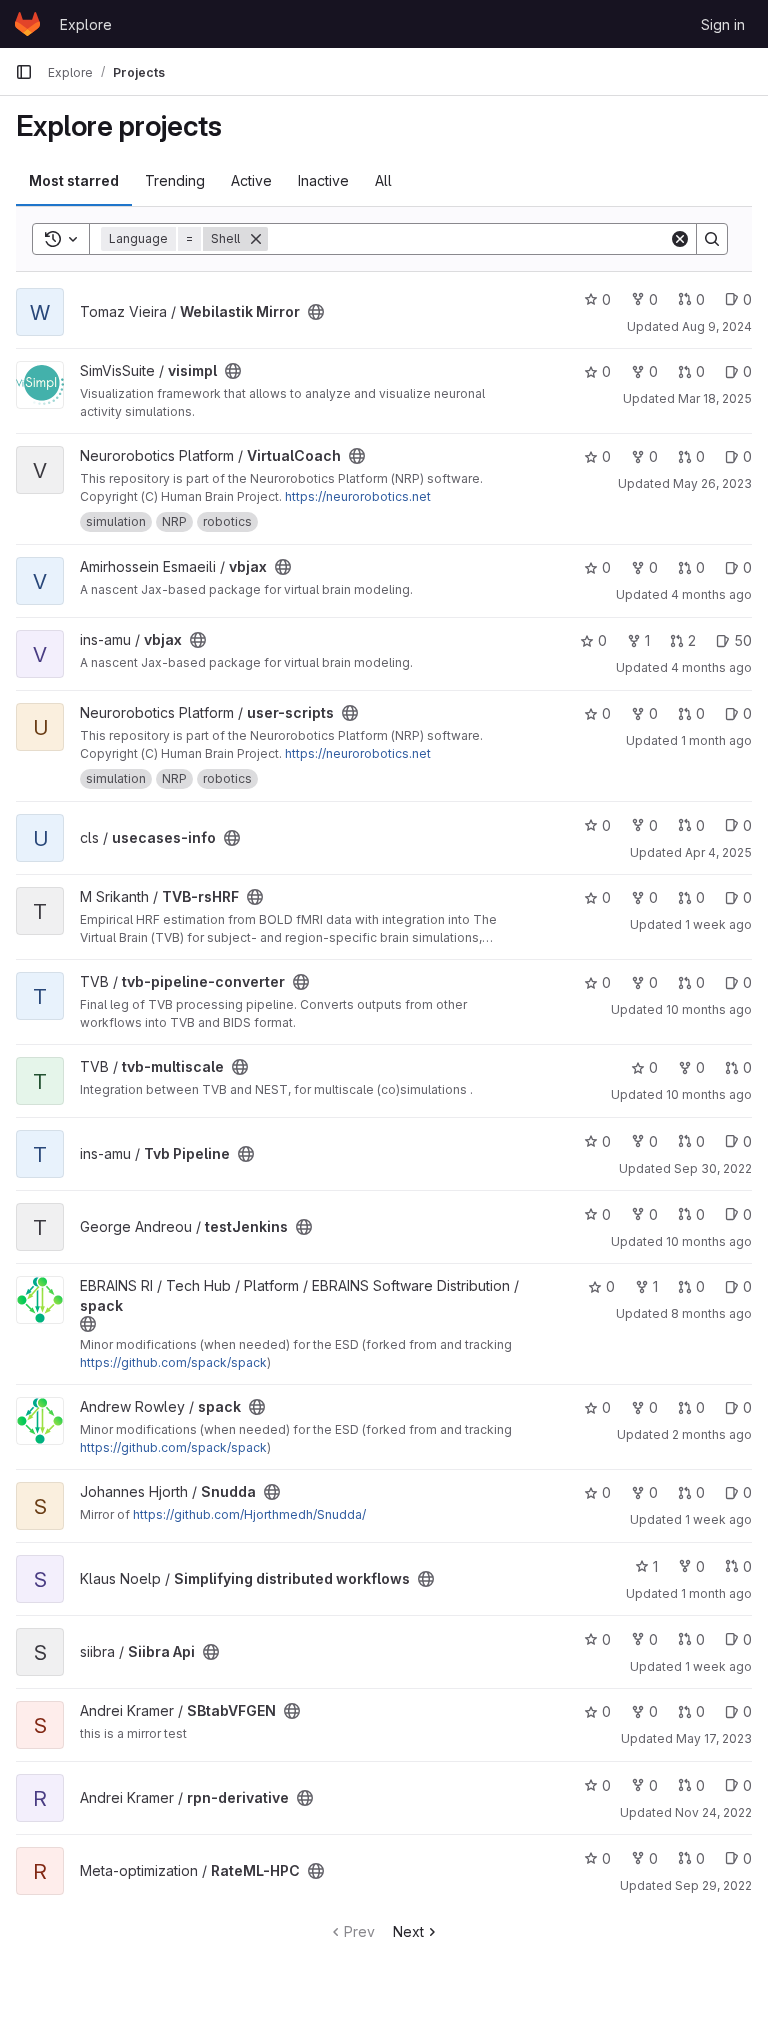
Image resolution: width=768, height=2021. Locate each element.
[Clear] (680, 239)
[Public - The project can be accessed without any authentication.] (316, 312)
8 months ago (711, 1313)
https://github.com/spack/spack (173, 1362)
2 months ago (712, 1434)
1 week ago (718, 924)
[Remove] (256, 239)
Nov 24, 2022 (713, 1812)
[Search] (712, 239)
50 (743, 640)
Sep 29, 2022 (713, 1885)
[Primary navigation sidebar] (24, 72)
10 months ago (709, 1009)
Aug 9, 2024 (717, 326)
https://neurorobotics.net (358, 496)
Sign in (723, 24)
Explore (86, 24)
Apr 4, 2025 (718, 852)
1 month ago (716, 740)
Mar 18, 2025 (715, 398)
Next (408, 1931)
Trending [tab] (175, 180)
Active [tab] (251, 180)
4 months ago (711, 594)
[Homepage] (27, 24)
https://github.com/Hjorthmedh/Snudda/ (249, 1514)
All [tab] (383, 180)
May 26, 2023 (712, 483)
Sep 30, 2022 (713, 1168)
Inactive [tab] (323, 180)
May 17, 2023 (714, 1738)
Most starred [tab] (74, 180)
